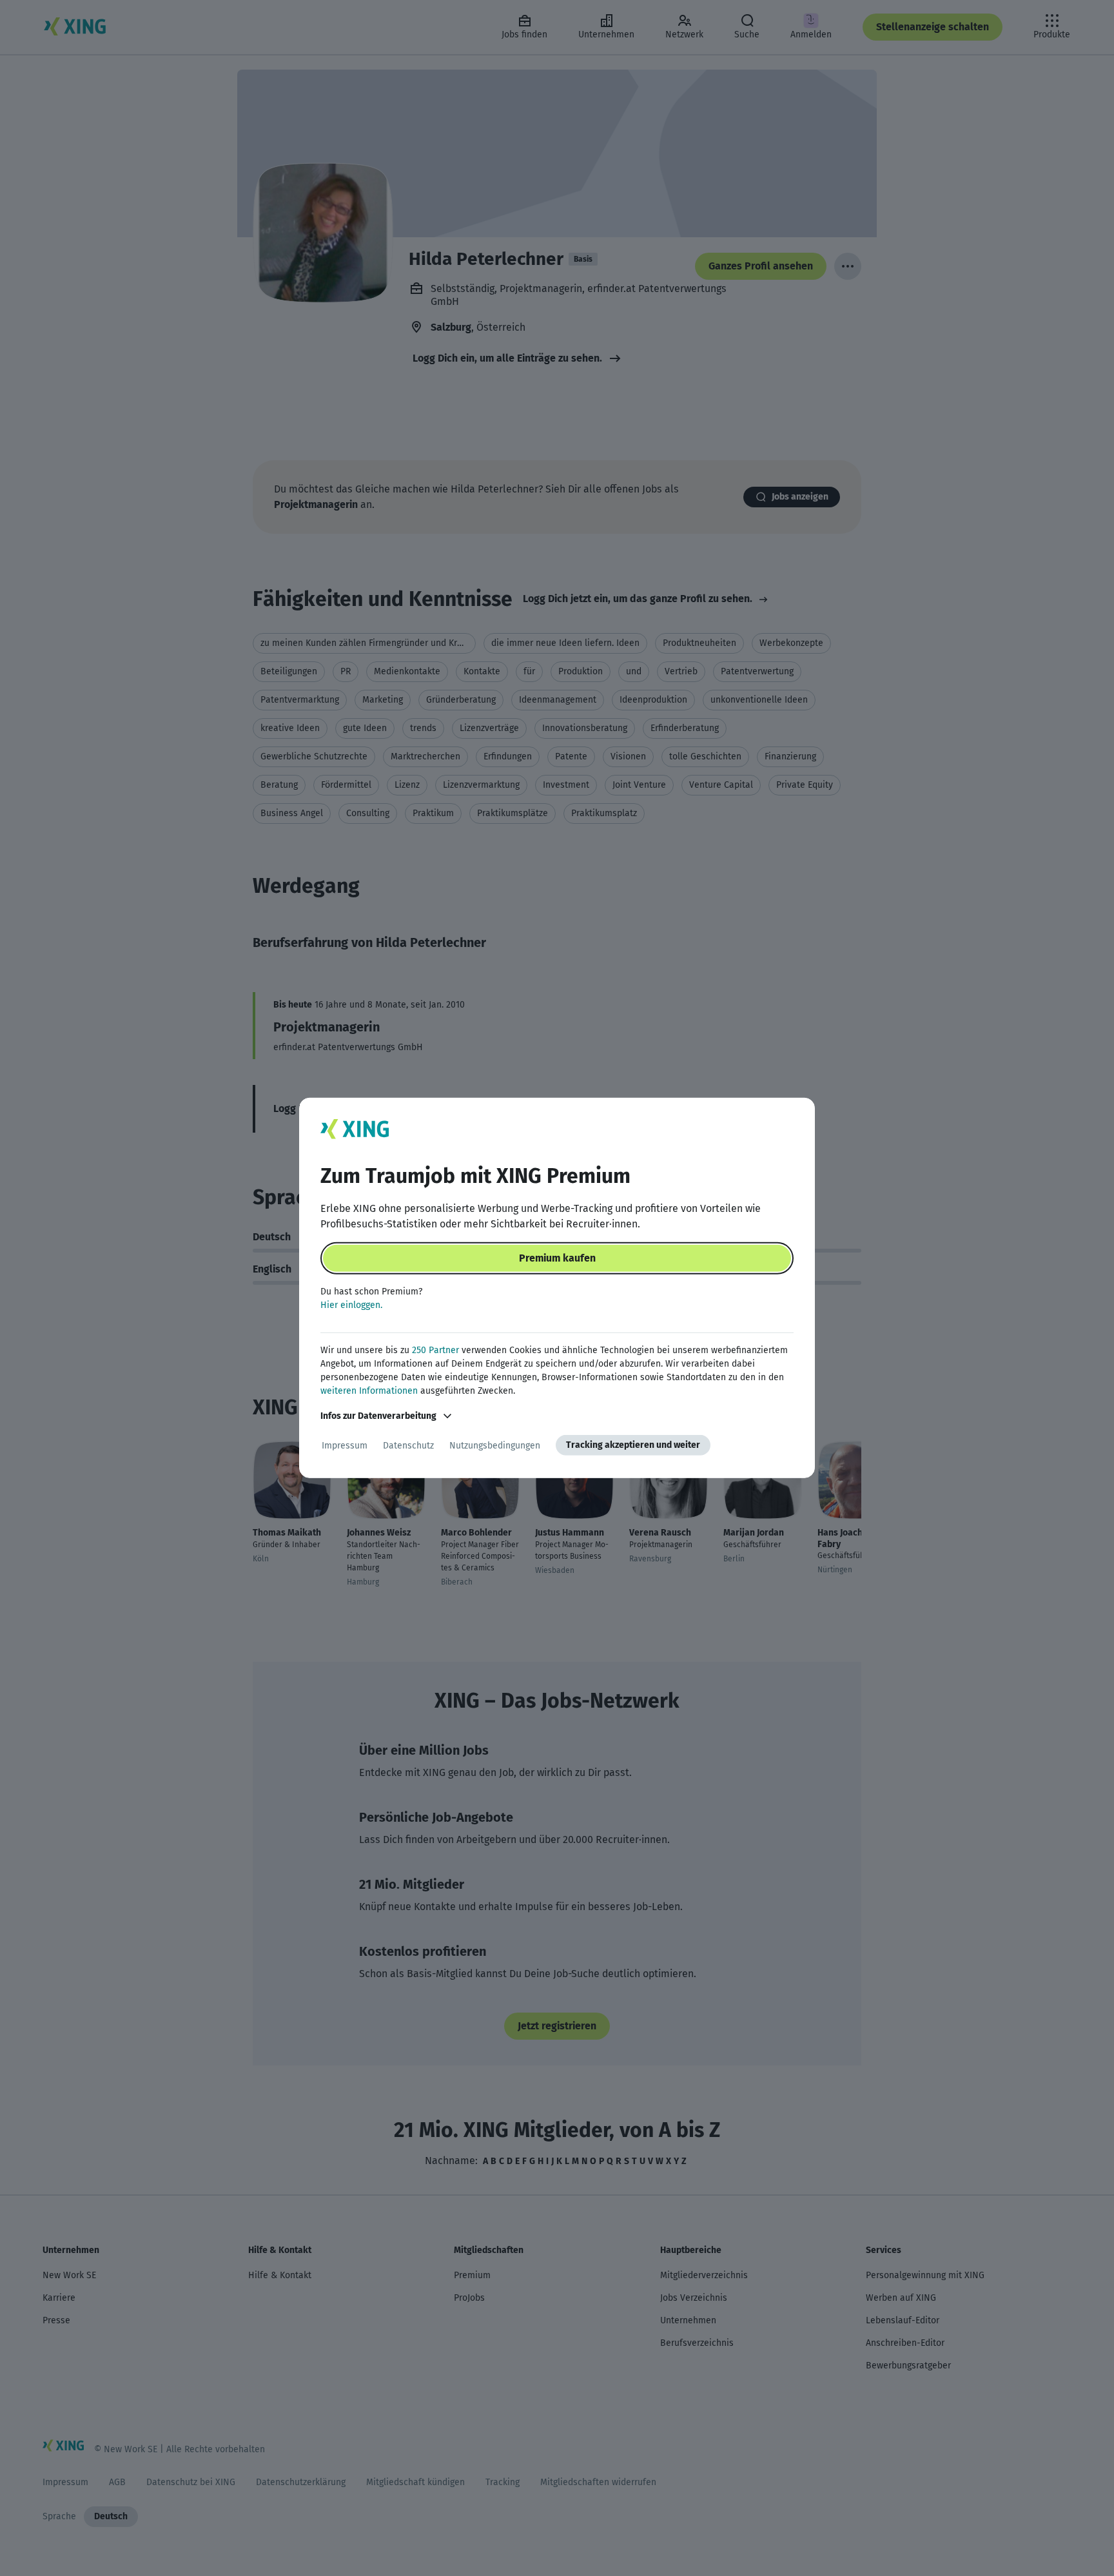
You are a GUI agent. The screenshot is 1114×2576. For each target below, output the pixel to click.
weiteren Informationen (369, 1391)
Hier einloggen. (351, 1305)
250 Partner (435, 1350)
